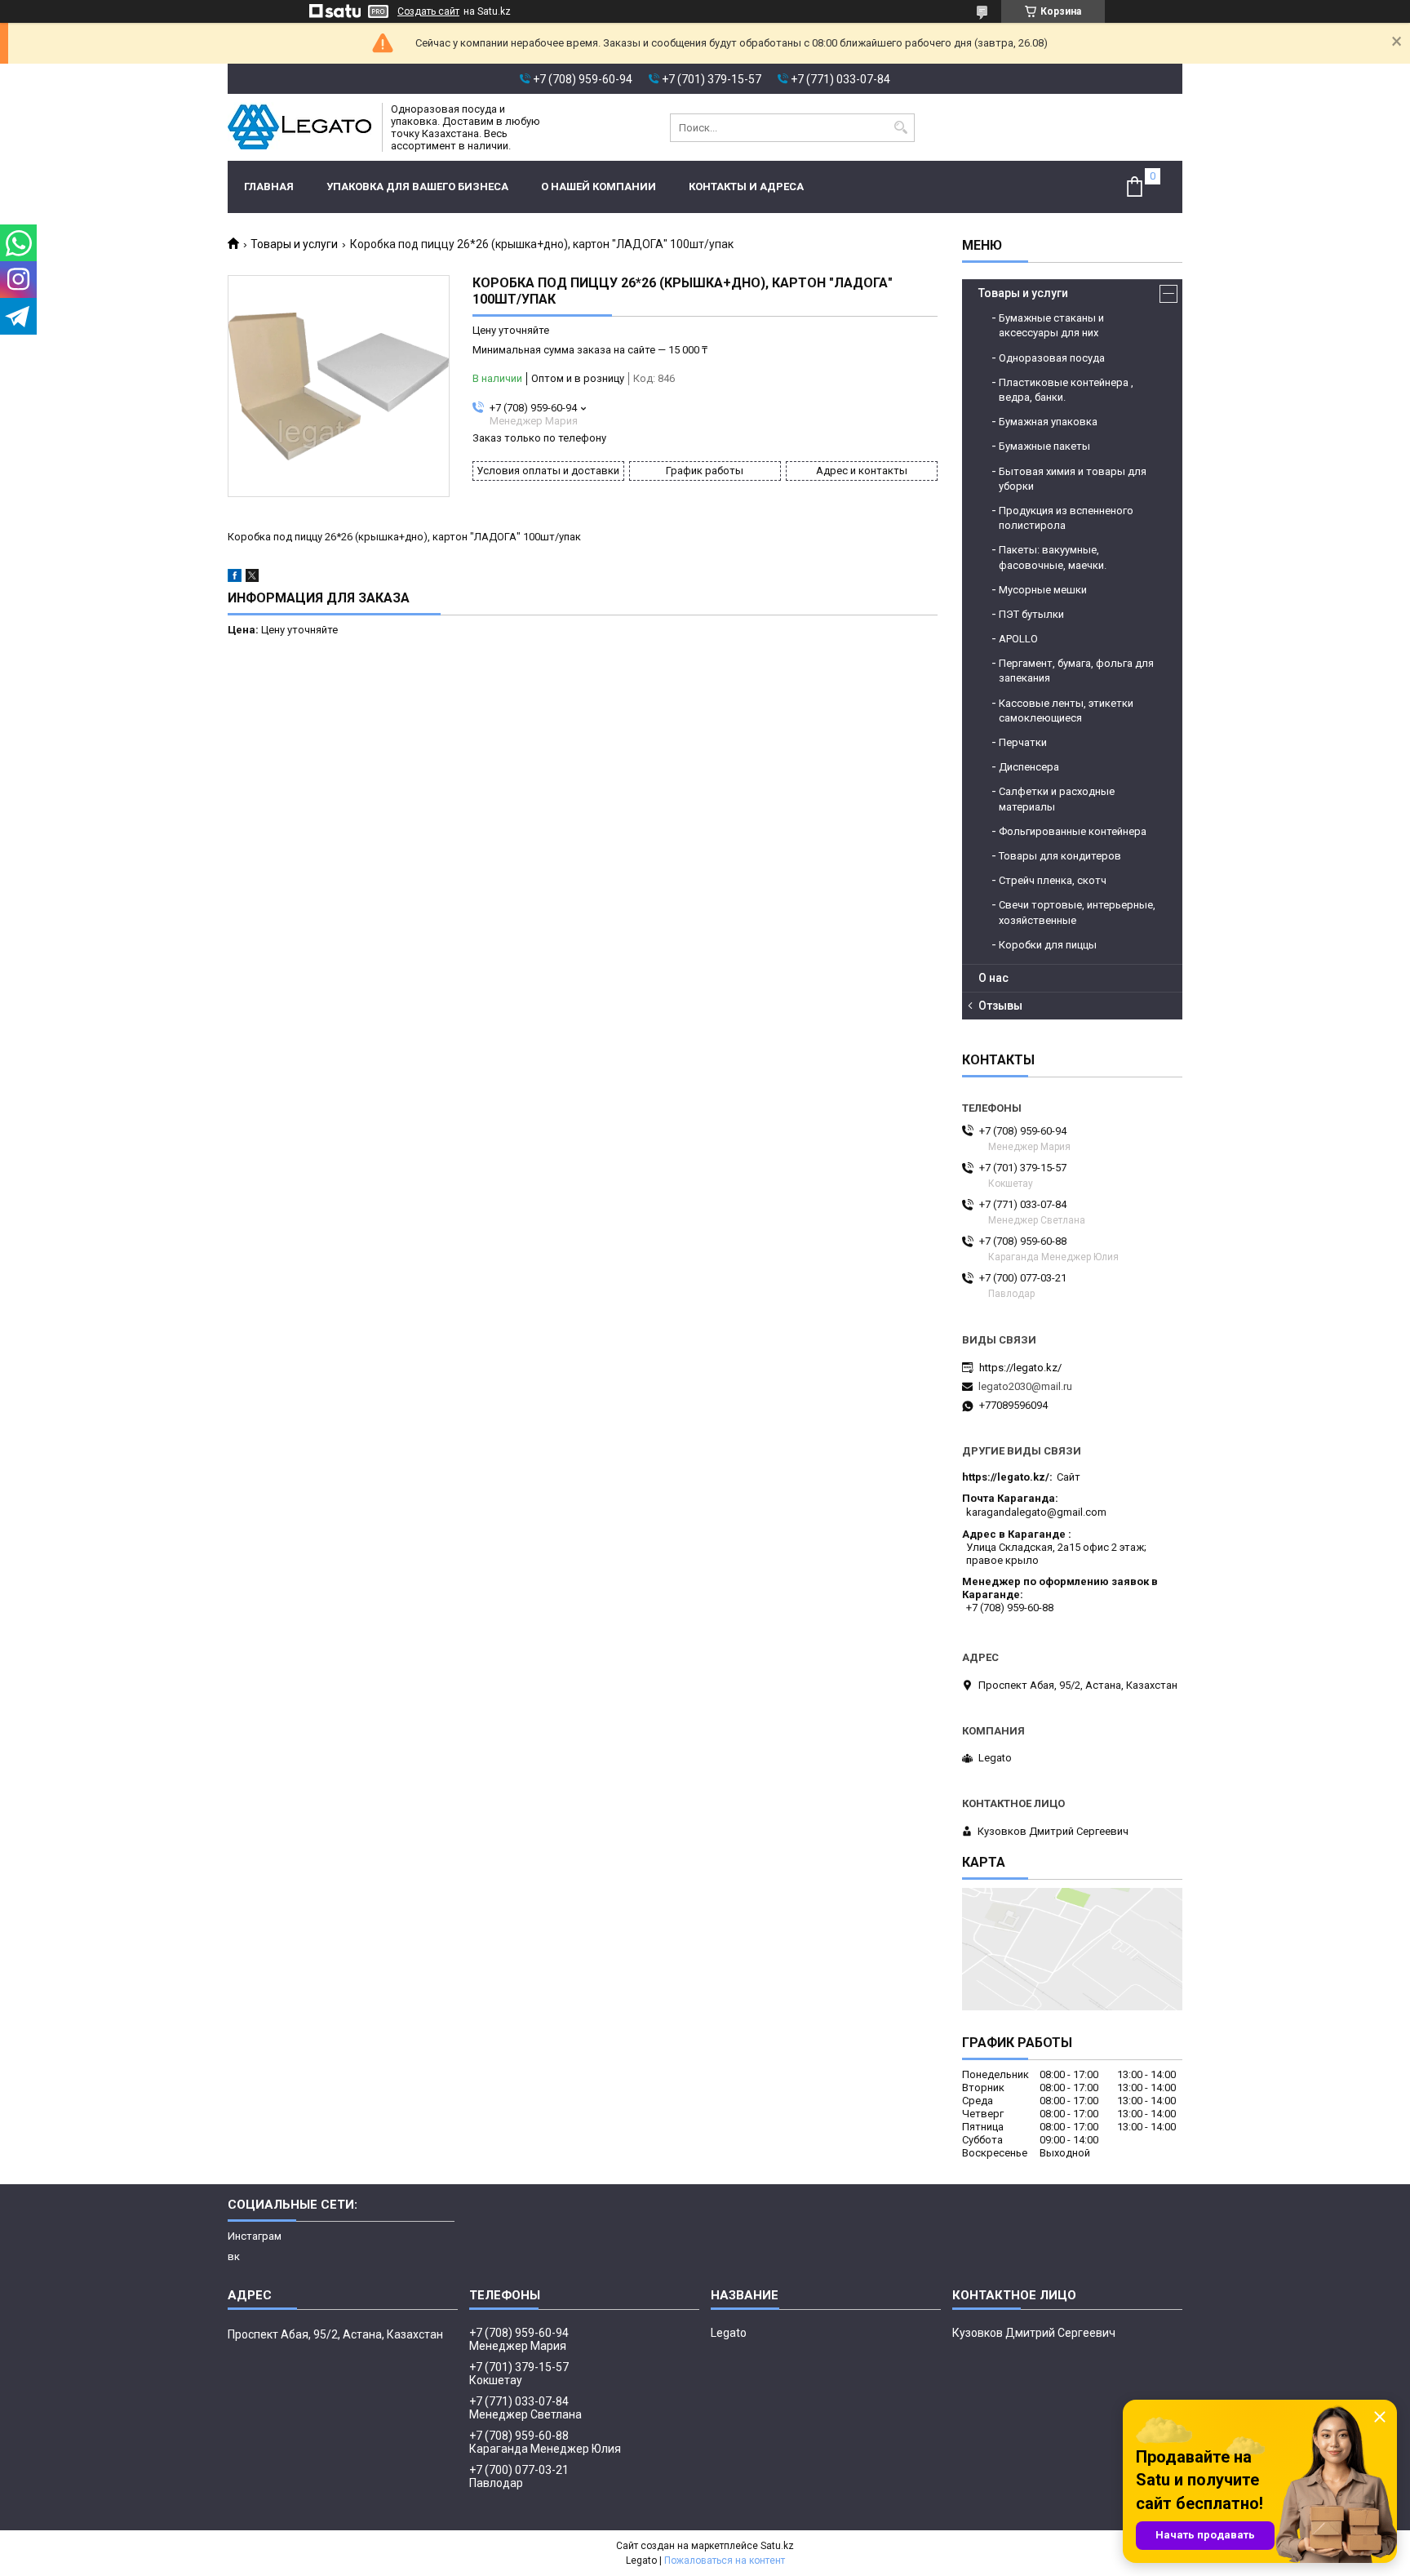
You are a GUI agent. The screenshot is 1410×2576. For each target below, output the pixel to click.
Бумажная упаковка (1048, 422)
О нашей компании (599, 187)
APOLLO (1018, 639)
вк (234, 2256)
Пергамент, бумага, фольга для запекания (1076, 671)
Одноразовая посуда (1052, 358)
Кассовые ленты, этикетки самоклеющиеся (1066, 711)
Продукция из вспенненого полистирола (1066, 518)
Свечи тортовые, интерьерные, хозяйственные (1077, 912)
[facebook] (235, 578)
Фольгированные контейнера (1073, 831)
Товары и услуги (294, 244)
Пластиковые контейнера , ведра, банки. (1066, 390)
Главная (269, 187)
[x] (252, 578)
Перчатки (1023, 742)
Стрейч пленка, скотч (1053, 880)
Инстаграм (255, 2236)
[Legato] (299, 127)
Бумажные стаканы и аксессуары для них (1051, 325)
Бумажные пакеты (1044, 446)
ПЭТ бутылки (1031, 614)
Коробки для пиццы (1048, 945)
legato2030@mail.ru (1025, 1386)
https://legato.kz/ (1020, 1368)
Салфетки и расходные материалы (1057, 799)
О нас (993, 978)
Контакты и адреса (746, 187)
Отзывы (1000, 1006)
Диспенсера (1029, 767)
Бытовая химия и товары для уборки (1073, 479)
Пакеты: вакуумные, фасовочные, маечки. (1053, 557)
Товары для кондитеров (1060, 856)
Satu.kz (777, 2546)
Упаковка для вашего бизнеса (417, 187)
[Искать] (900, 128)
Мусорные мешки (1043, 590)
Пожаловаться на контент (725, 2560)
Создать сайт (428, 11)
